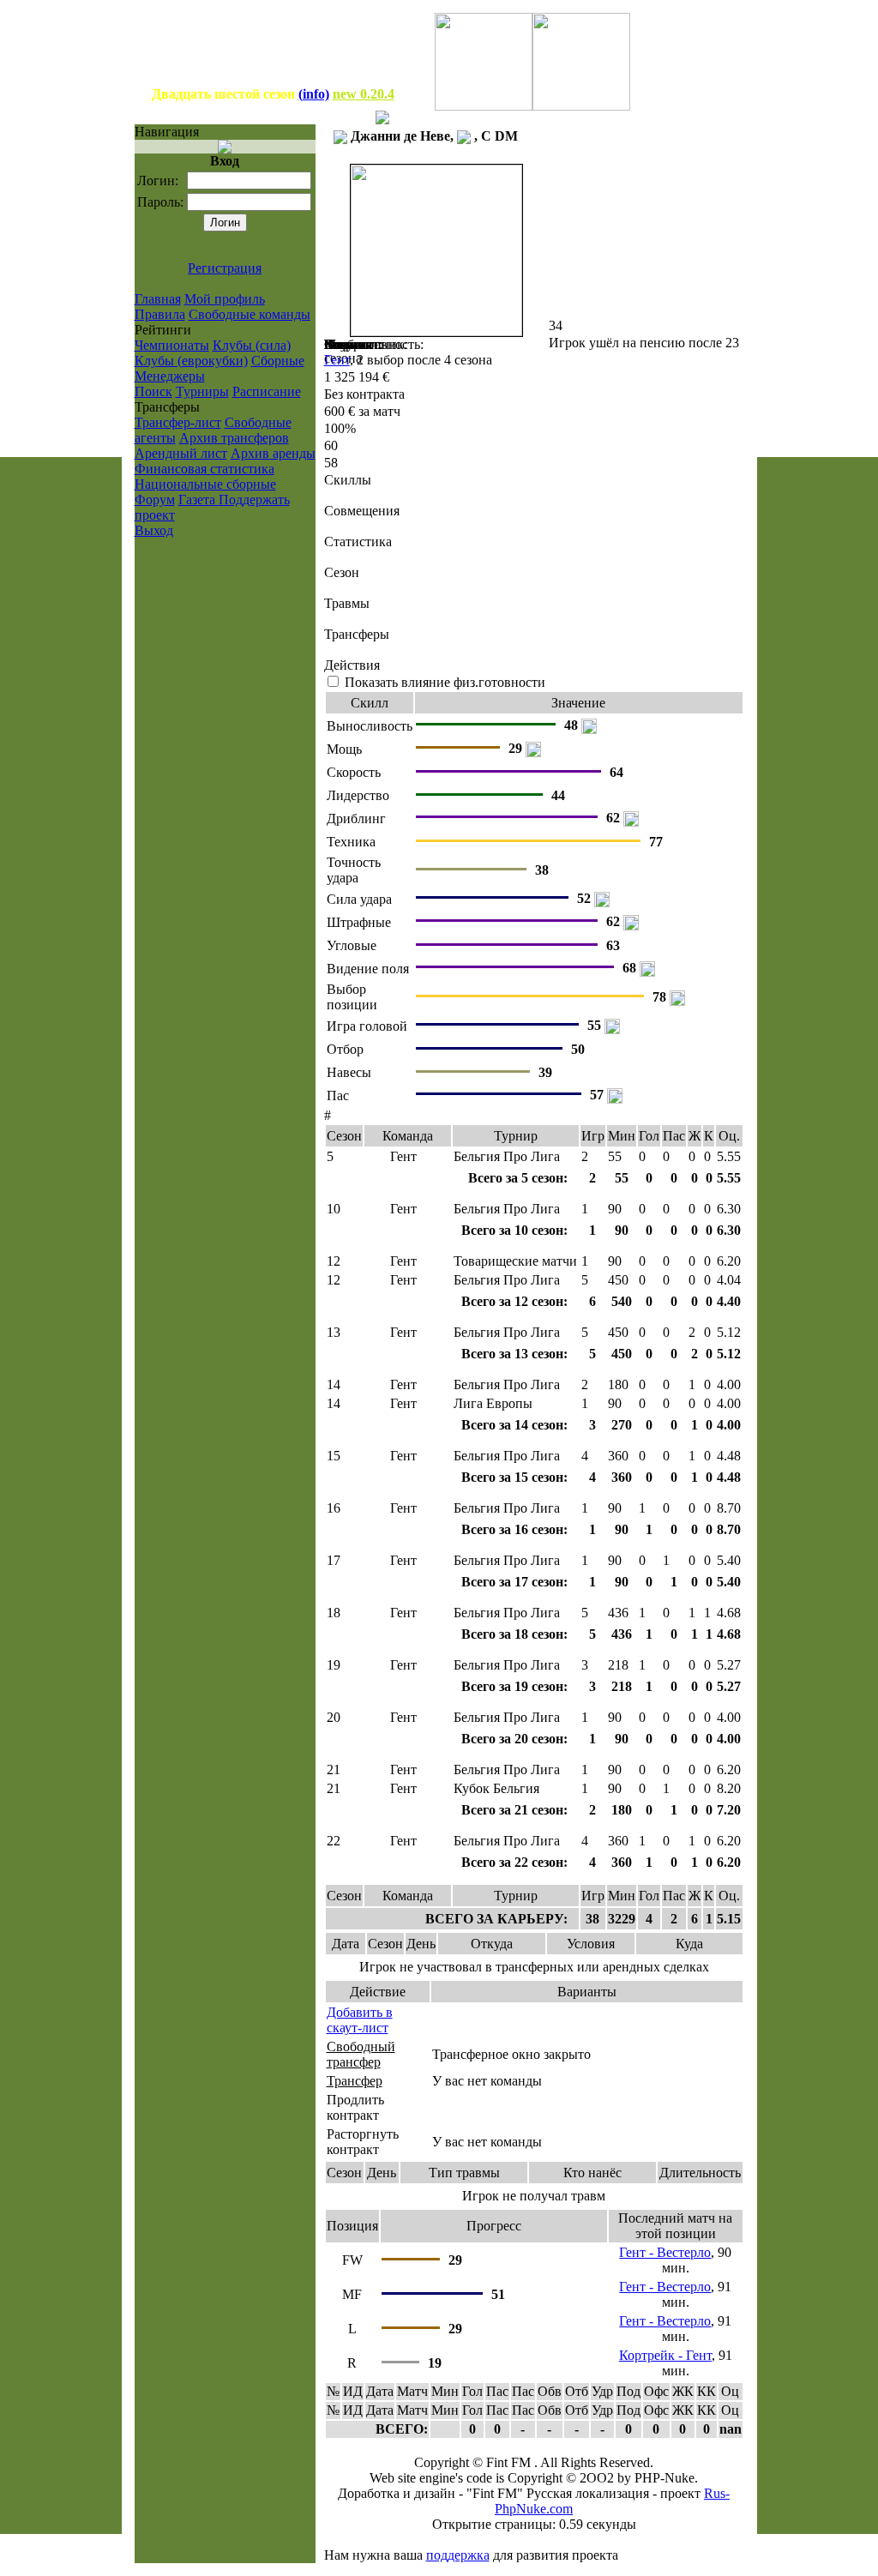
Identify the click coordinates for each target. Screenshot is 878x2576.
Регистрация (225, 268)
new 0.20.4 (364, 94)
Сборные (278, 361)
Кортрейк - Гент (665, 2355)
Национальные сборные (205, 484)
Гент (337, 360)
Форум (155, 500)
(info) (314, 94)
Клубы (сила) (252, 345)
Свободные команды (250, 314)
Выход (154, 530)
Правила (160, 314)
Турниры (202, 391)
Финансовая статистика (204, 469)
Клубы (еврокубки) (191, 361)
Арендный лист (181, 453)
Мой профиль (225, 299)
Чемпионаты (172, 345)
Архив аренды (273, 453)
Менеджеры (170, 376)
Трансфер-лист (178, 422)
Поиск (153, 391)
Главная (158, 299)
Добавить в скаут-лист (360, 2020)
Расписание (267, 391)
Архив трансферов (234, 438)
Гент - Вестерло (665, 2252)
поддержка (458, 2555)
